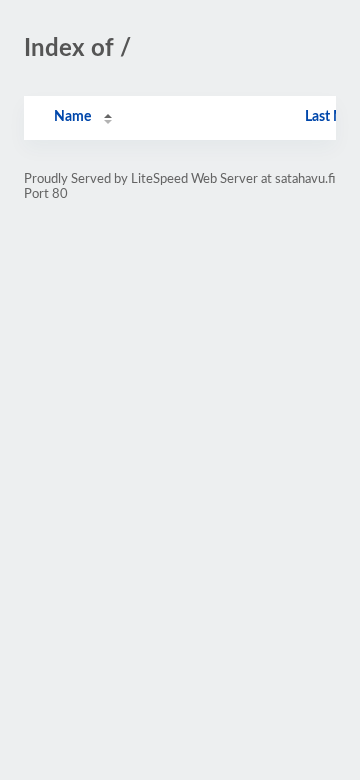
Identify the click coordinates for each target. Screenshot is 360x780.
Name (72, 117)
